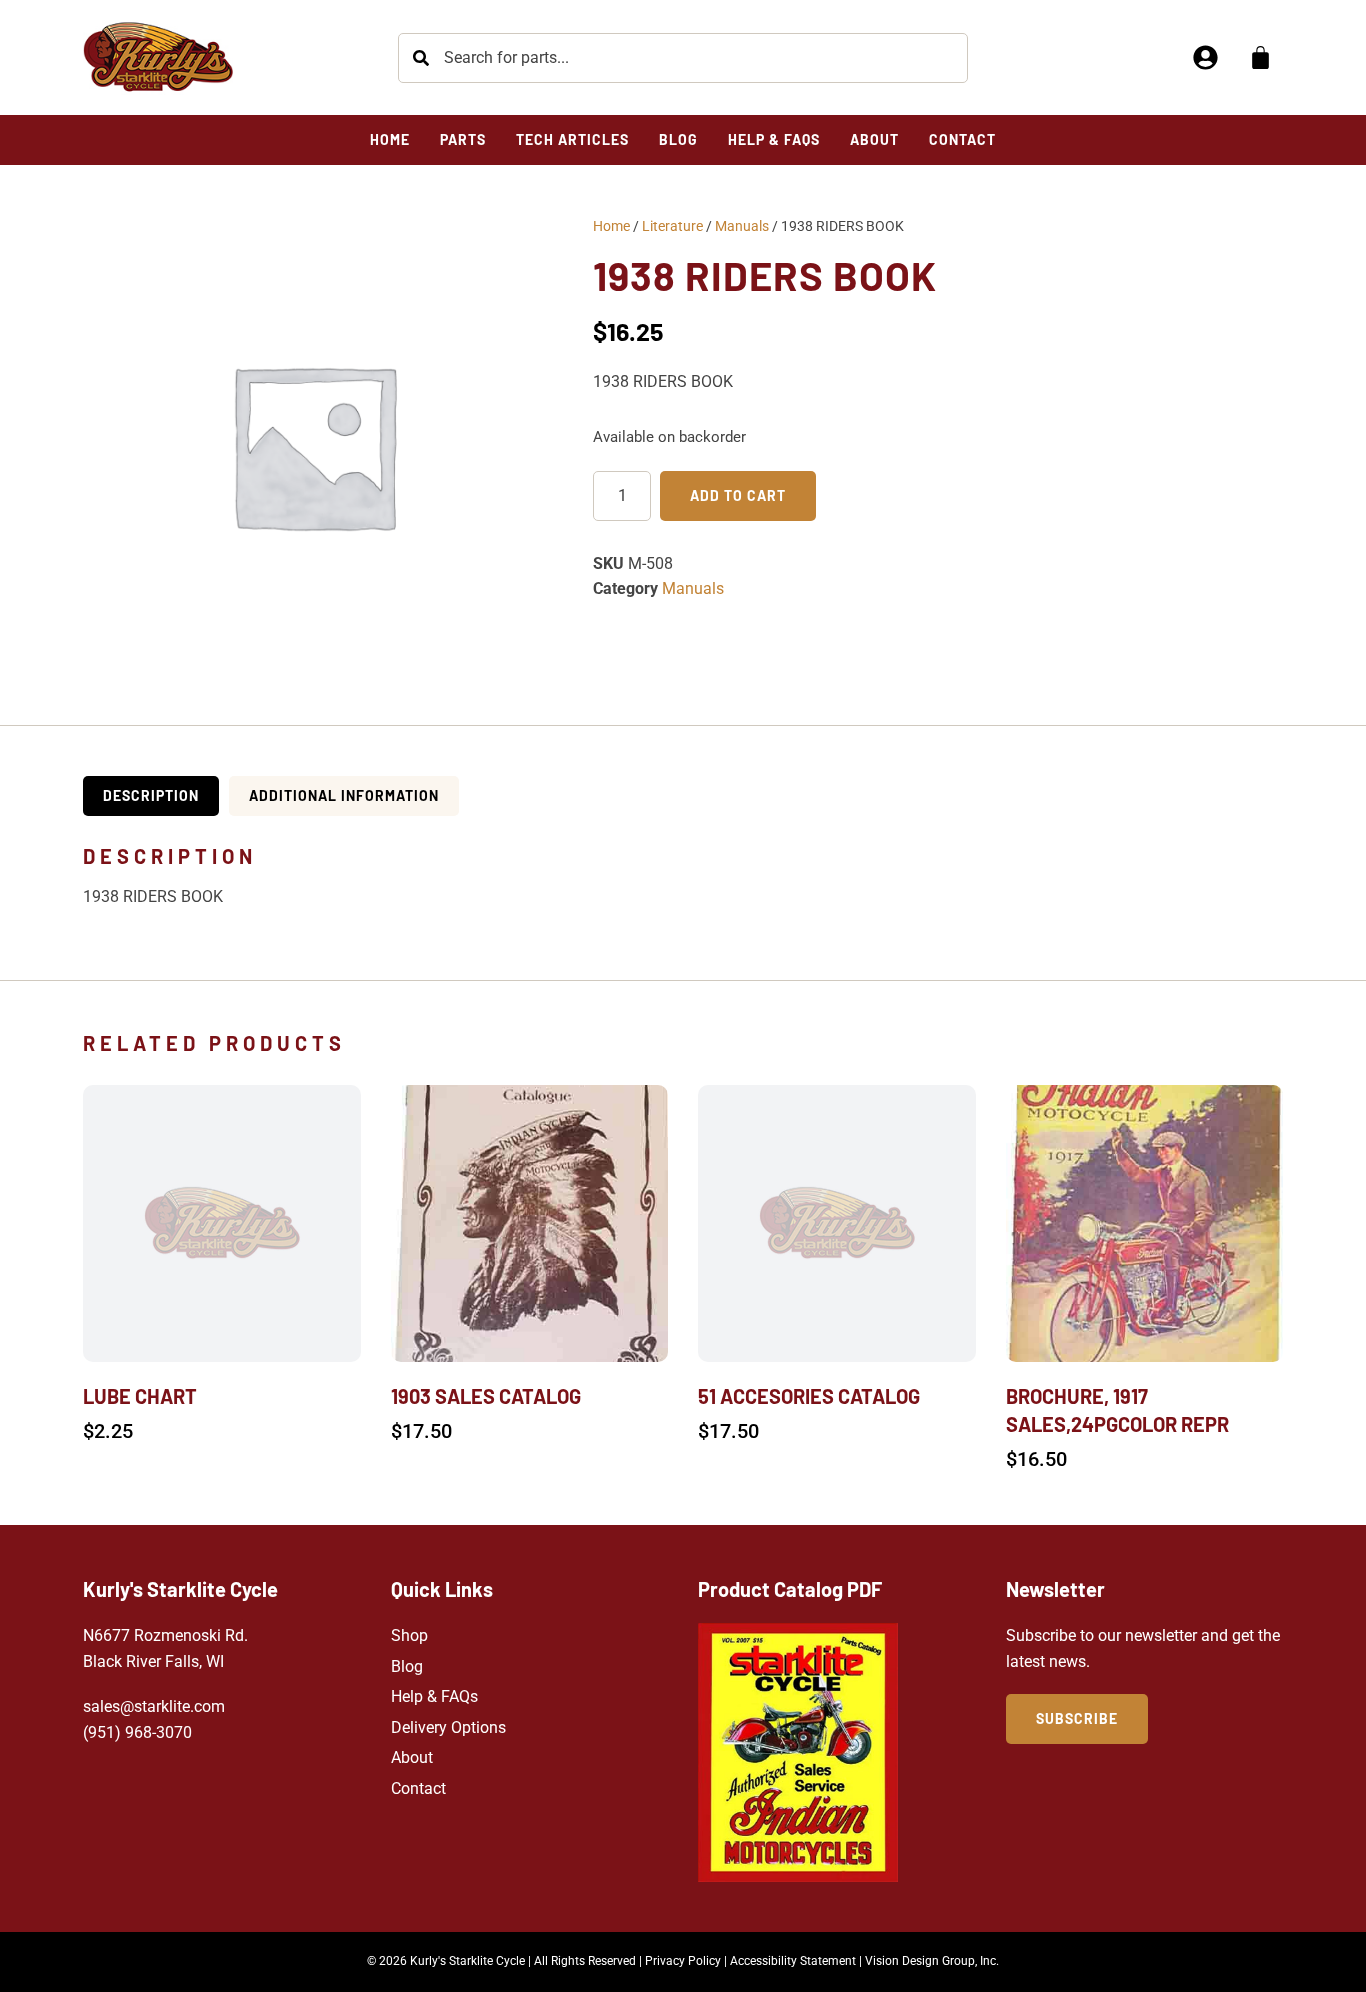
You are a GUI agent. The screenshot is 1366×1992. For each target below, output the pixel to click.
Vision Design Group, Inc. (932, 1961)
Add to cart (738, 495)
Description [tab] (151, 795)
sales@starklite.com (154, 1706)
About (412, 1757)
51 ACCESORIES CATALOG (809, 1396)
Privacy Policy (683, 1961)
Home (611, 226)
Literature (672, 226)
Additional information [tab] (344, 795)
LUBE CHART (140, 1396)
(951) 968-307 (133, 1732)
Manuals (742, 226)
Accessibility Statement (793, 1961)
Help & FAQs (434, 1696)
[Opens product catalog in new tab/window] (798, 1752)
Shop (409, 1635)
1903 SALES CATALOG (486, 1396)
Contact (418, 1788)
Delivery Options (448, 1727)
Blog (407, 1666)
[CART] (1260, 57)
